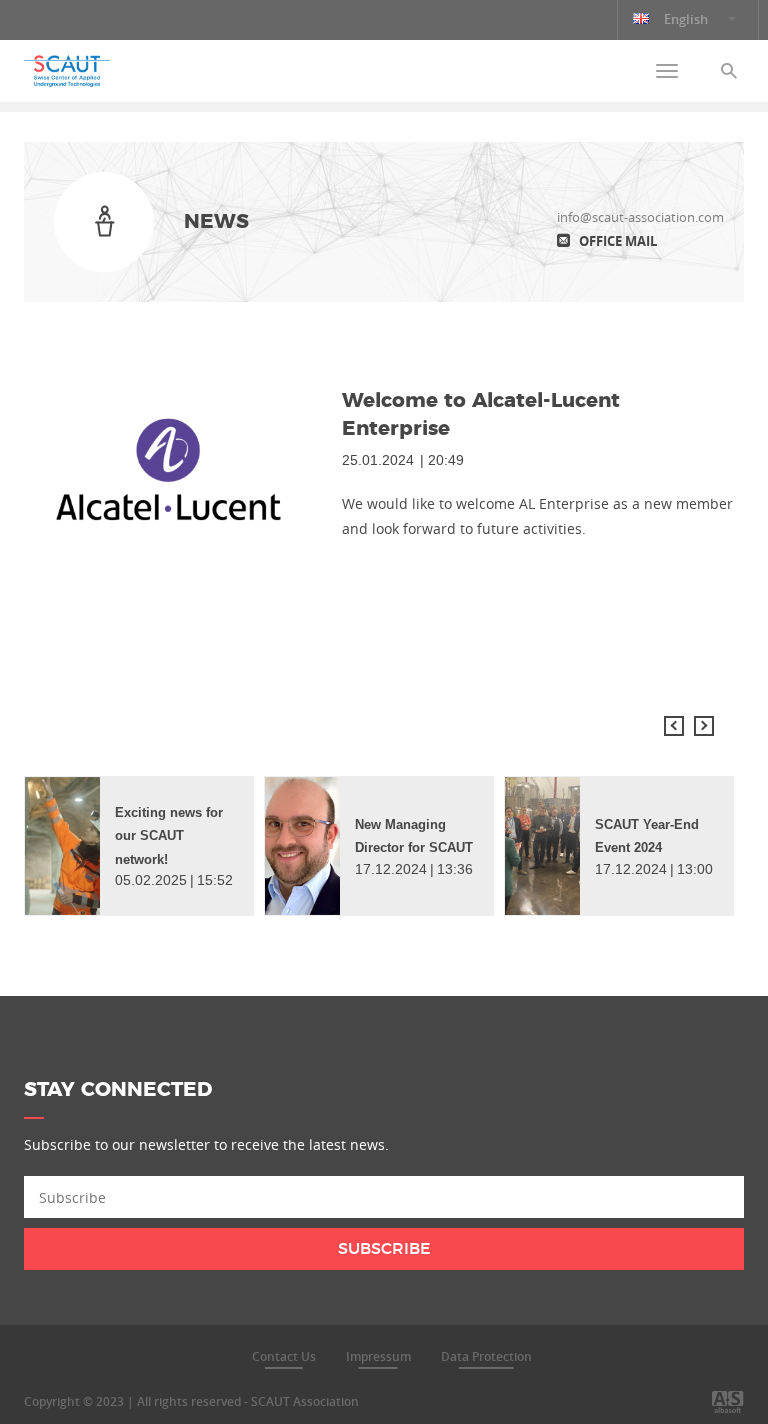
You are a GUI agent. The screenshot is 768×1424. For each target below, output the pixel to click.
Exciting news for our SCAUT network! (169, 836)
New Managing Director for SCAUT (414, 836)
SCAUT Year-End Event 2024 (647, 836)
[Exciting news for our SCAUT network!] (62, 846)
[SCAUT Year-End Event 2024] (542, 846)
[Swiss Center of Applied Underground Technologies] (67, 71)
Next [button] (704, 726)
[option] (139, 846)
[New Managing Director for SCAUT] (302, 846)
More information (85, 1378)
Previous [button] (674, 726)
